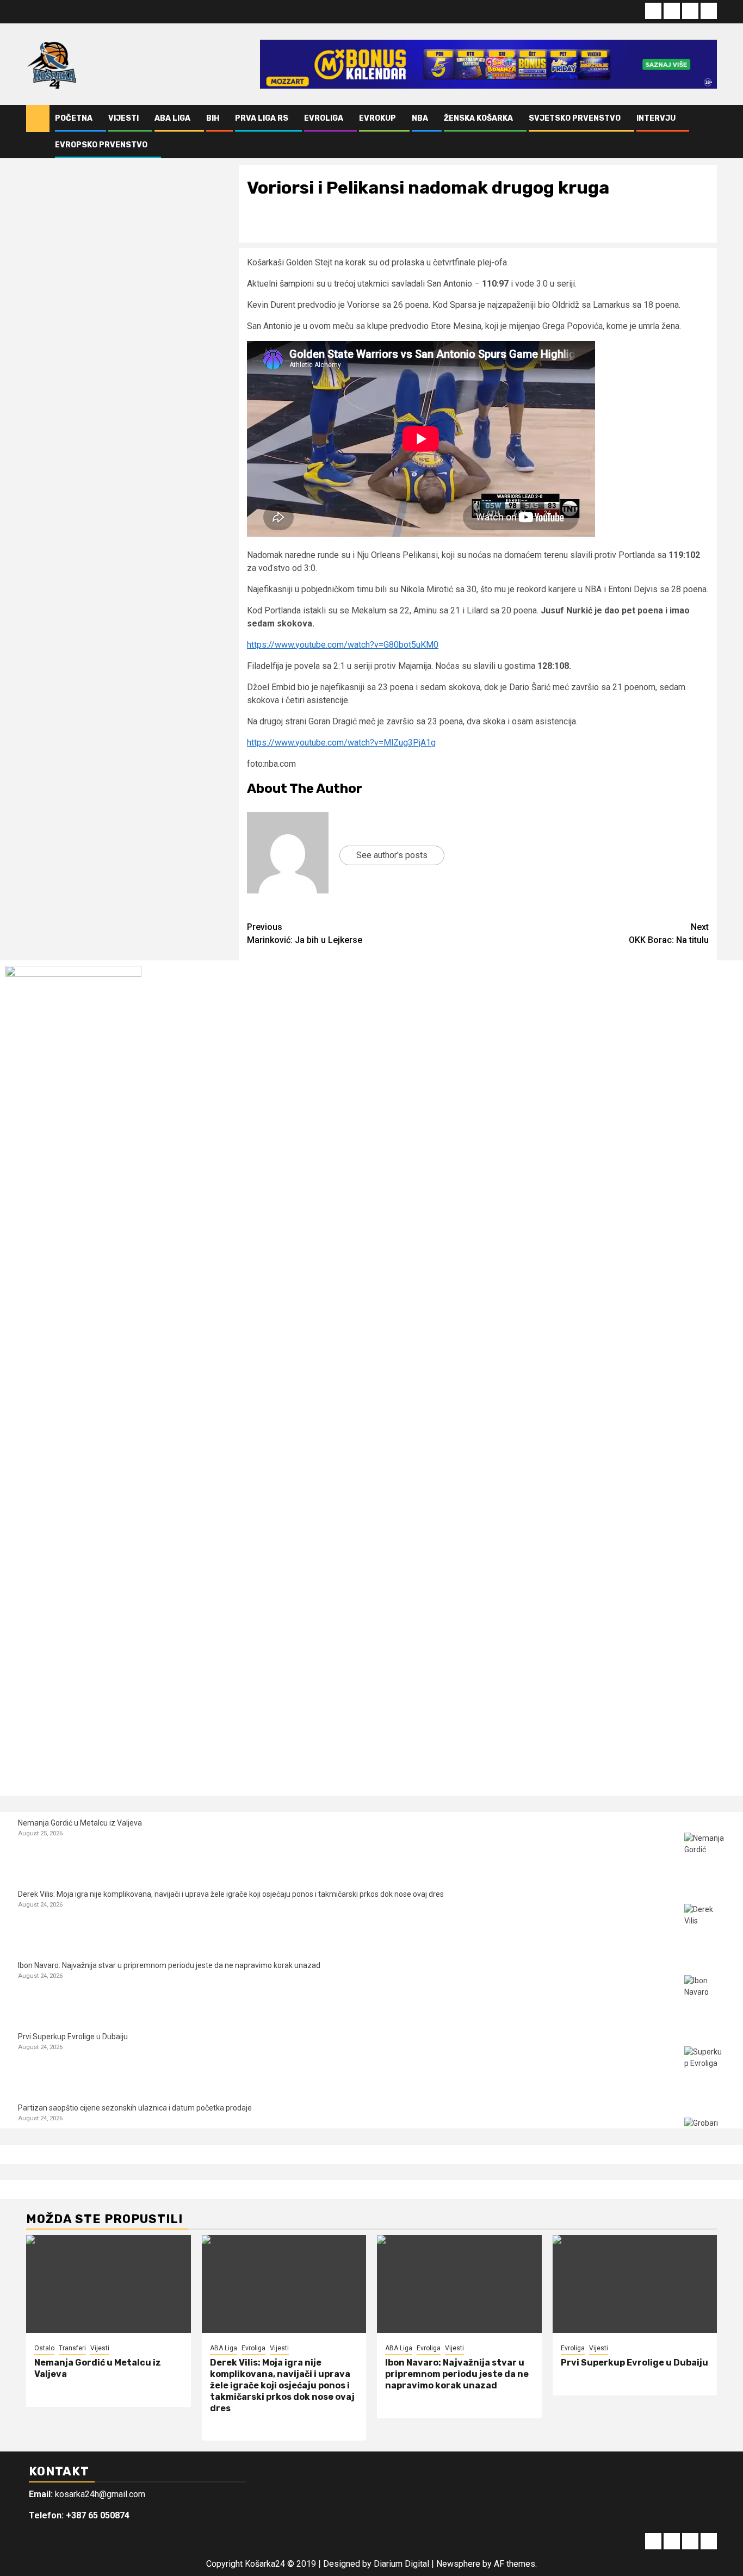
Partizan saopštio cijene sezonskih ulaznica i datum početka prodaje (135, 2108)
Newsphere (458, 2564)
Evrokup (377, 118)
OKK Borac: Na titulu (669, 933)
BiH (213, 118)
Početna (74, 118)
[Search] (709, 132)
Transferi (72, 2348)
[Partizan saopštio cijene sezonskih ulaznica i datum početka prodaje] (705, 2138)
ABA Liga (172, 118)
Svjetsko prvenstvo (575, 118)
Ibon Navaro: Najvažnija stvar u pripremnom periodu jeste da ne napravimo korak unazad (169, 1965)
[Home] (38, 118)
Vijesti (123, 118)
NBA (420, 118)
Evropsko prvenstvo (101, 145)
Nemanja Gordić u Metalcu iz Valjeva (80, 1823)
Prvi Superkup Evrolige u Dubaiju (73, 2037)
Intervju (656, 118)
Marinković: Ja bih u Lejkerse (305, 933)
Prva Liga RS (262, 118)
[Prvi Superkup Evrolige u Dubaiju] (705, 2067)
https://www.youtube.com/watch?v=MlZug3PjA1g (341, 743)
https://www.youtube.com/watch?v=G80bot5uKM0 (343, 645)
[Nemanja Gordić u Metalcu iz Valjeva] (705, 1853)
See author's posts (392, 855)
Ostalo (44, 2348)
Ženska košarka (478, 118)
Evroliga (324, 118)
